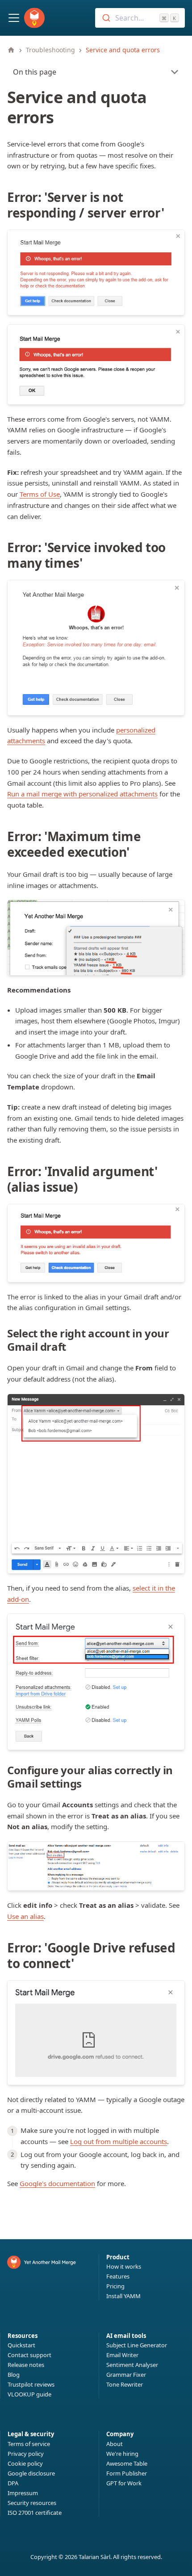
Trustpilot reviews (31, 2384)
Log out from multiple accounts (119, 2141)
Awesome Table (127, 2463)
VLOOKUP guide (29, 2394)
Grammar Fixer (126, 2375)
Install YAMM (123, 2296)
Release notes (26, 2365)
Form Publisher (127, 2473)
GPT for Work (124, 2483)
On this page (35, 72)
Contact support (29, 2355)
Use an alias (25, 1916)
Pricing (115, 2286)
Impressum (23, 2493)
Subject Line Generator (137, 2345)
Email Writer (122, 2355)
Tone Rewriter (125, 2384)
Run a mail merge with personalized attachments (82, 794)
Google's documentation (57, 2183)
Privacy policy (26, 2454)
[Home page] (11, 50)
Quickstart (21, 2345)
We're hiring (122, 2454)
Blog (14, 2375)
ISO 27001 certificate (35, 2513)
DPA (13, 2483)
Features (118, 2276)
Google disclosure (31, 2473)
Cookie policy (25, 2463)
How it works (124, 2266)
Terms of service (29, 2444)
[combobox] (140, 18)
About (115, 2444)
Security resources (32, 2503)
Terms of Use (40, 494)
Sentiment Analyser (132, 2365)
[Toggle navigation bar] (14, 18)
